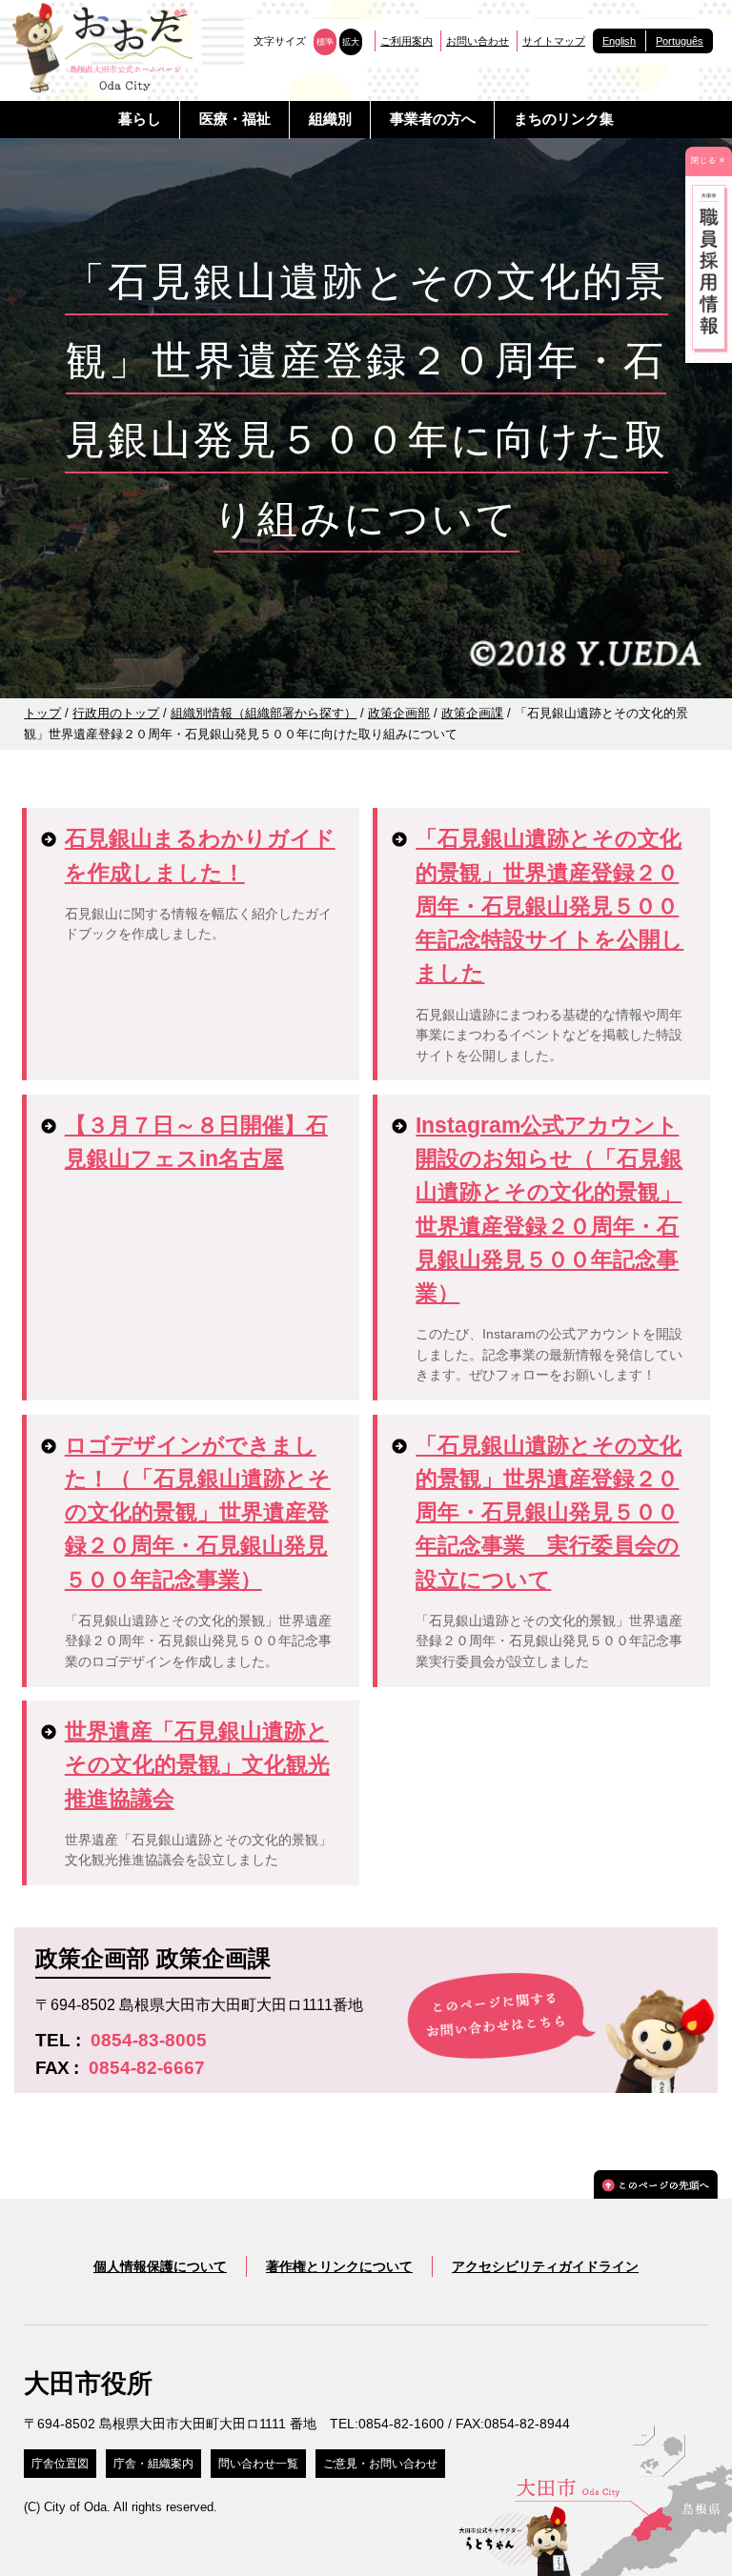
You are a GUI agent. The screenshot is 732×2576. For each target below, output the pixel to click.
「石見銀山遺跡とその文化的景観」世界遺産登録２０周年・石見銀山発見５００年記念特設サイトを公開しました (549, 906)
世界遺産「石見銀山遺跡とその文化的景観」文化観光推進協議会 (197, 1764)
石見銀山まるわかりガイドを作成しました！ (200, 855)
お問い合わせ (478, 41)
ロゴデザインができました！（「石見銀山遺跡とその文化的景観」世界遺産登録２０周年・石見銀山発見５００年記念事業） (198, 1512)
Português (680, 41)
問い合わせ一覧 (258, 2464)
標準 (325, 42)
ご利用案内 (407, 41)
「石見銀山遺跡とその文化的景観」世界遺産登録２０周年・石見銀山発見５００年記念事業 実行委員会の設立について (549, 1512)
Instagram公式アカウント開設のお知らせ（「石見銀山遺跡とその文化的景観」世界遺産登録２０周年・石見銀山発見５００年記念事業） (549, 1209)
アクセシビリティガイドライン (545, 2266)
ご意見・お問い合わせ (380, 2464)
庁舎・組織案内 (153, 2464)
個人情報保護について (160, 2266)
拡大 (351, 42)
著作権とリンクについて (339, 2266)
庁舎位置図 (60, 2464)
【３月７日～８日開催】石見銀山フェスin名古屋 (196, 1142)
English (619, 41)
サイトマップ (554, 41)
